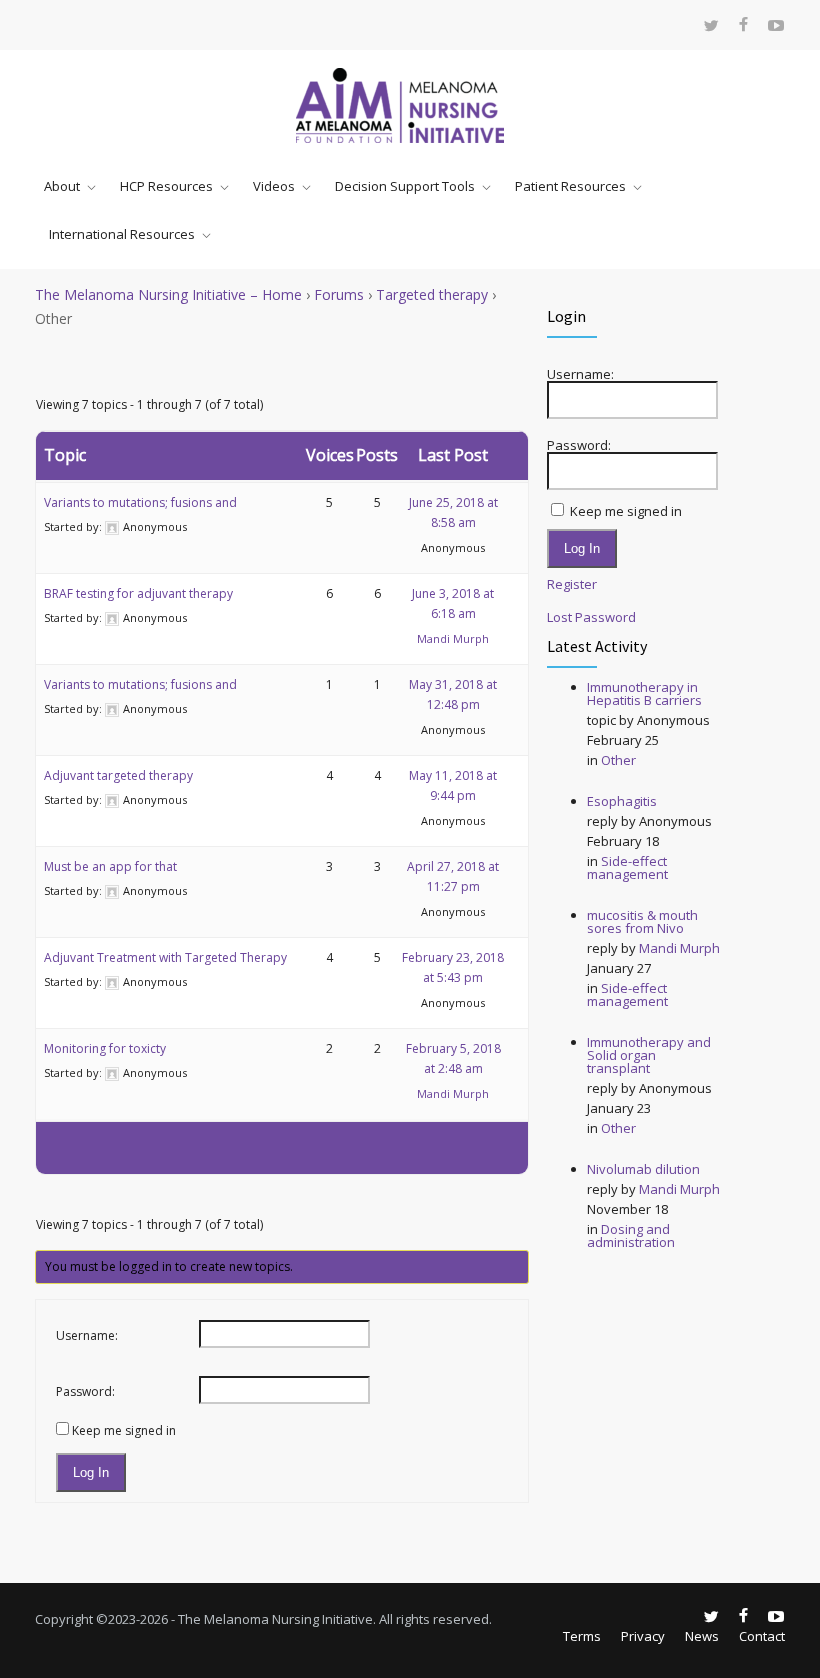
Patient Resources (570, 186)
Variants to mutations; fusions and (140, 502)
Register (572, 584)
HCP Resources (166, 186)
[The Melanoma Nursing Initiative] (410, 105)
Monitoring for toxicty (105, 1048)
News (702, 1636)
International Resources (122, 234)
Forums (339, 294)
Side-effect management (627, 867)
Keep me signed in (124, 1430)
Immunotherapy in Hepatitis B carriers (644, 693)
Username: (87, 1335)
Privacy (643, 1636)
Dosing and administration (631, 1235)
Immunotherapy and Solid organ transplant (649, 1055)
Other (618, 760)
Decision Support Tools (405, 186)
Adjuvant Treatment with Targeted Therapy (165, 957)
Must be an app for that (110, 866)
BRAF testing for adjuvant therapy (138, 593)
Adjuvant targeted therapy (118, 775)
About (62, 186)
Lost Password (591, 617)
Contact (762, 1636)
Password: (85, 1391)
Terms (582, 1636)
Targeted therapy (432, 294)
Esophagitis (622, 801)
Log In (91, 1472)
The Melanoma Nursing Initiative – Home (168, 294)
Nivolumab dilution (643, 1169)
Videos (274, 186)
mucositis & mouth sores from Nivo (642, 921)
